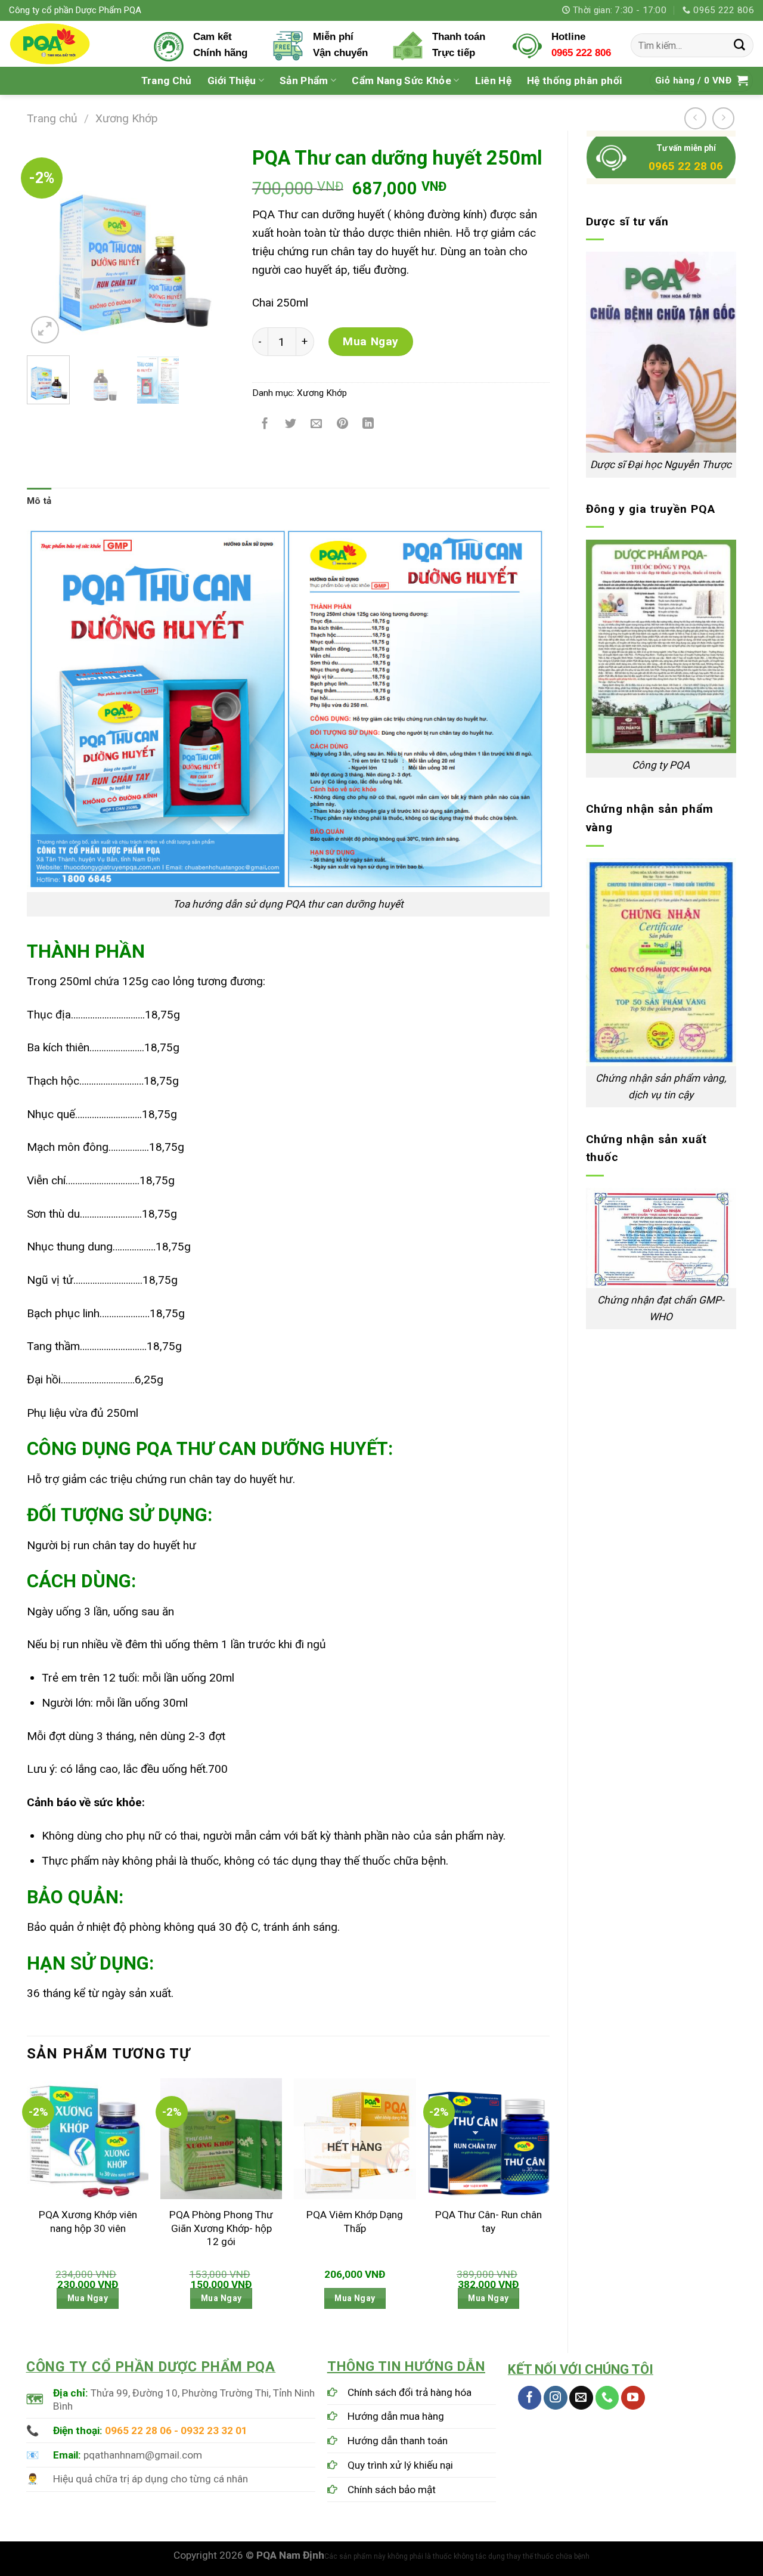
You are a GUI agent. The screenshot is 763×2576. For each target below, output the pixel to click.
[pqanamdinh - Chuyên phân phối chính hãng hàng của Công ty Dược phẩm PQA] (72, 44)
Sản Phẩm (304, 80)
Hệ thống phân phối (574, 80)
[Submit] (740, 45)
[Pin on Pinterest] (343, 425)
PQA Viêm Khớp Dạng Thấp (355, 2221)
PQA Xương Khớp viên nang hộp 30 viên (88, 2221)
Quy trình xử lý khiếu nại (400, 2465)
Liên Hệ (493, 80)
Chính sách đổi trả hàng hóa (410, 2392)
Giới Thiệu (232, 80)
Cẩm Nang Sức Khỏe (401, 80)
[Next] (215, 243)
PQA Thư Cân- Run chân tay (488, 2221)
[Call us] (607, 2398)
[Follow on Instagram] (556, 2398)
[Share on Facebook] (265, 425)
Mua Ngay (371, 341)
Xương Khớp (127, 118)
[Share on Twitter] (291, 425)
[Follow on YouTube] (633, 2398)
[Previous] (46, 243)
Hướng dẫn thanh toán (398, 2441)
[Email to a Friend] (317, 425)
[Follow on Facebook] (530, 2398)
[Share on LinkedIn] (368, 425)
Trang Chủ (167, 80)
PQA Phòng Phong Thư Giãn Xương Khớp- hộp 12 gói (221, 2228)
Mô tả (39, 501)
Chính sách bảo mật (392, 2490)
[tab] (39, 501)
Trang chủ (52, 118)
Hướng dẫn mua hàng (396, 2416)
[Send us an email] (581, 2398)
